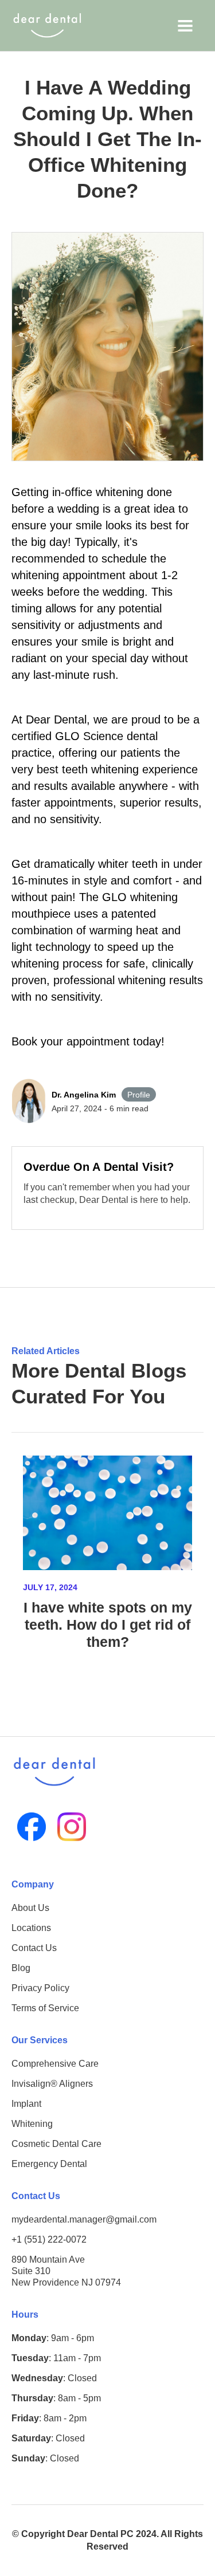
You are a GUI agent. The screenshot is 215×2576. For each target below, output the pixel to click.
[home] (47, 25)
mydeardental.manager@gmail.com (84, 2219)
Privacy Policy (40, 1988)
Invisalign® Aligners (52, 2084)
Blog (21, 1968)
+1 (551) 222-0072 (49, 2239)
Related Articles (46, 1351)
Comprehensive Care (55, 2064)
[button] (185, 25)
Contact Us (34, 1948)
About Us (30, 1908)
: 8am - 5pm (56, 2398)
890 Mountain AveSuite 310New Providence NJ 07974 (66, 2271)
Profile (139, 1095)
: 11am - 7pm (56, 2358)
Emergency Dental (49, 2164)
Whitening (32, 2124)
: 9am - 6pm (53, 2338)
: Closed (54, 2378)
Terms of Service (45, 2008)
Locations (31, 1928)
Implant (26, 2104)
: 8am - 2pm (49, 2418)
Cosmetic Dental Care (56, 2144)
